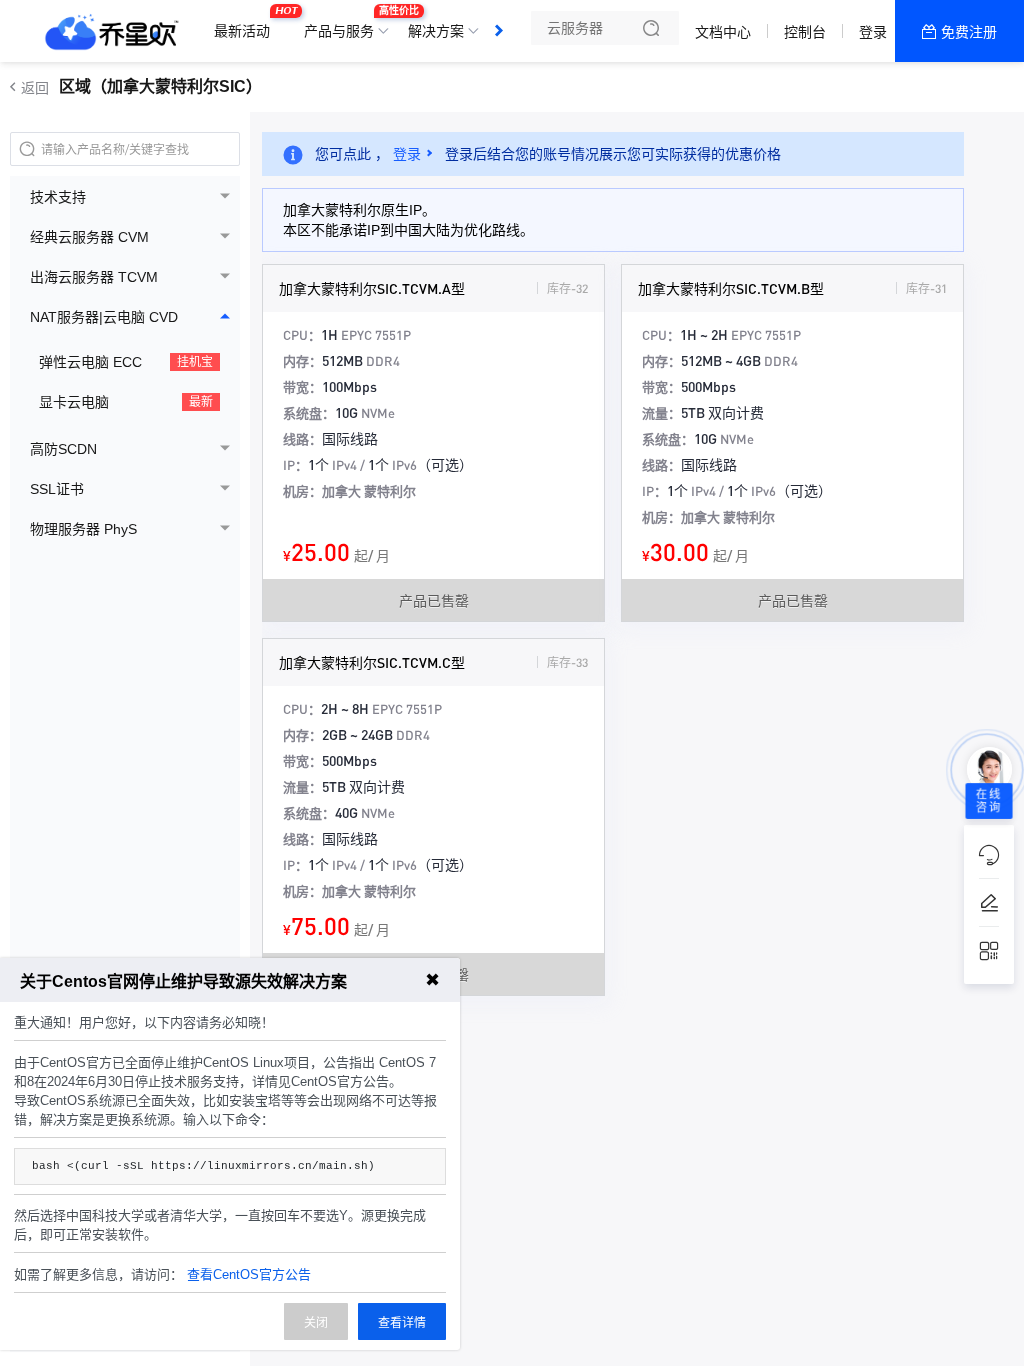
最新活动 (247, 22)
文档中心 (723, 32)
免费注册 (969, 32)
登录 (873, 32)
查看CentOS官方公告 (249, 1274)
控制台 (805, 32)
